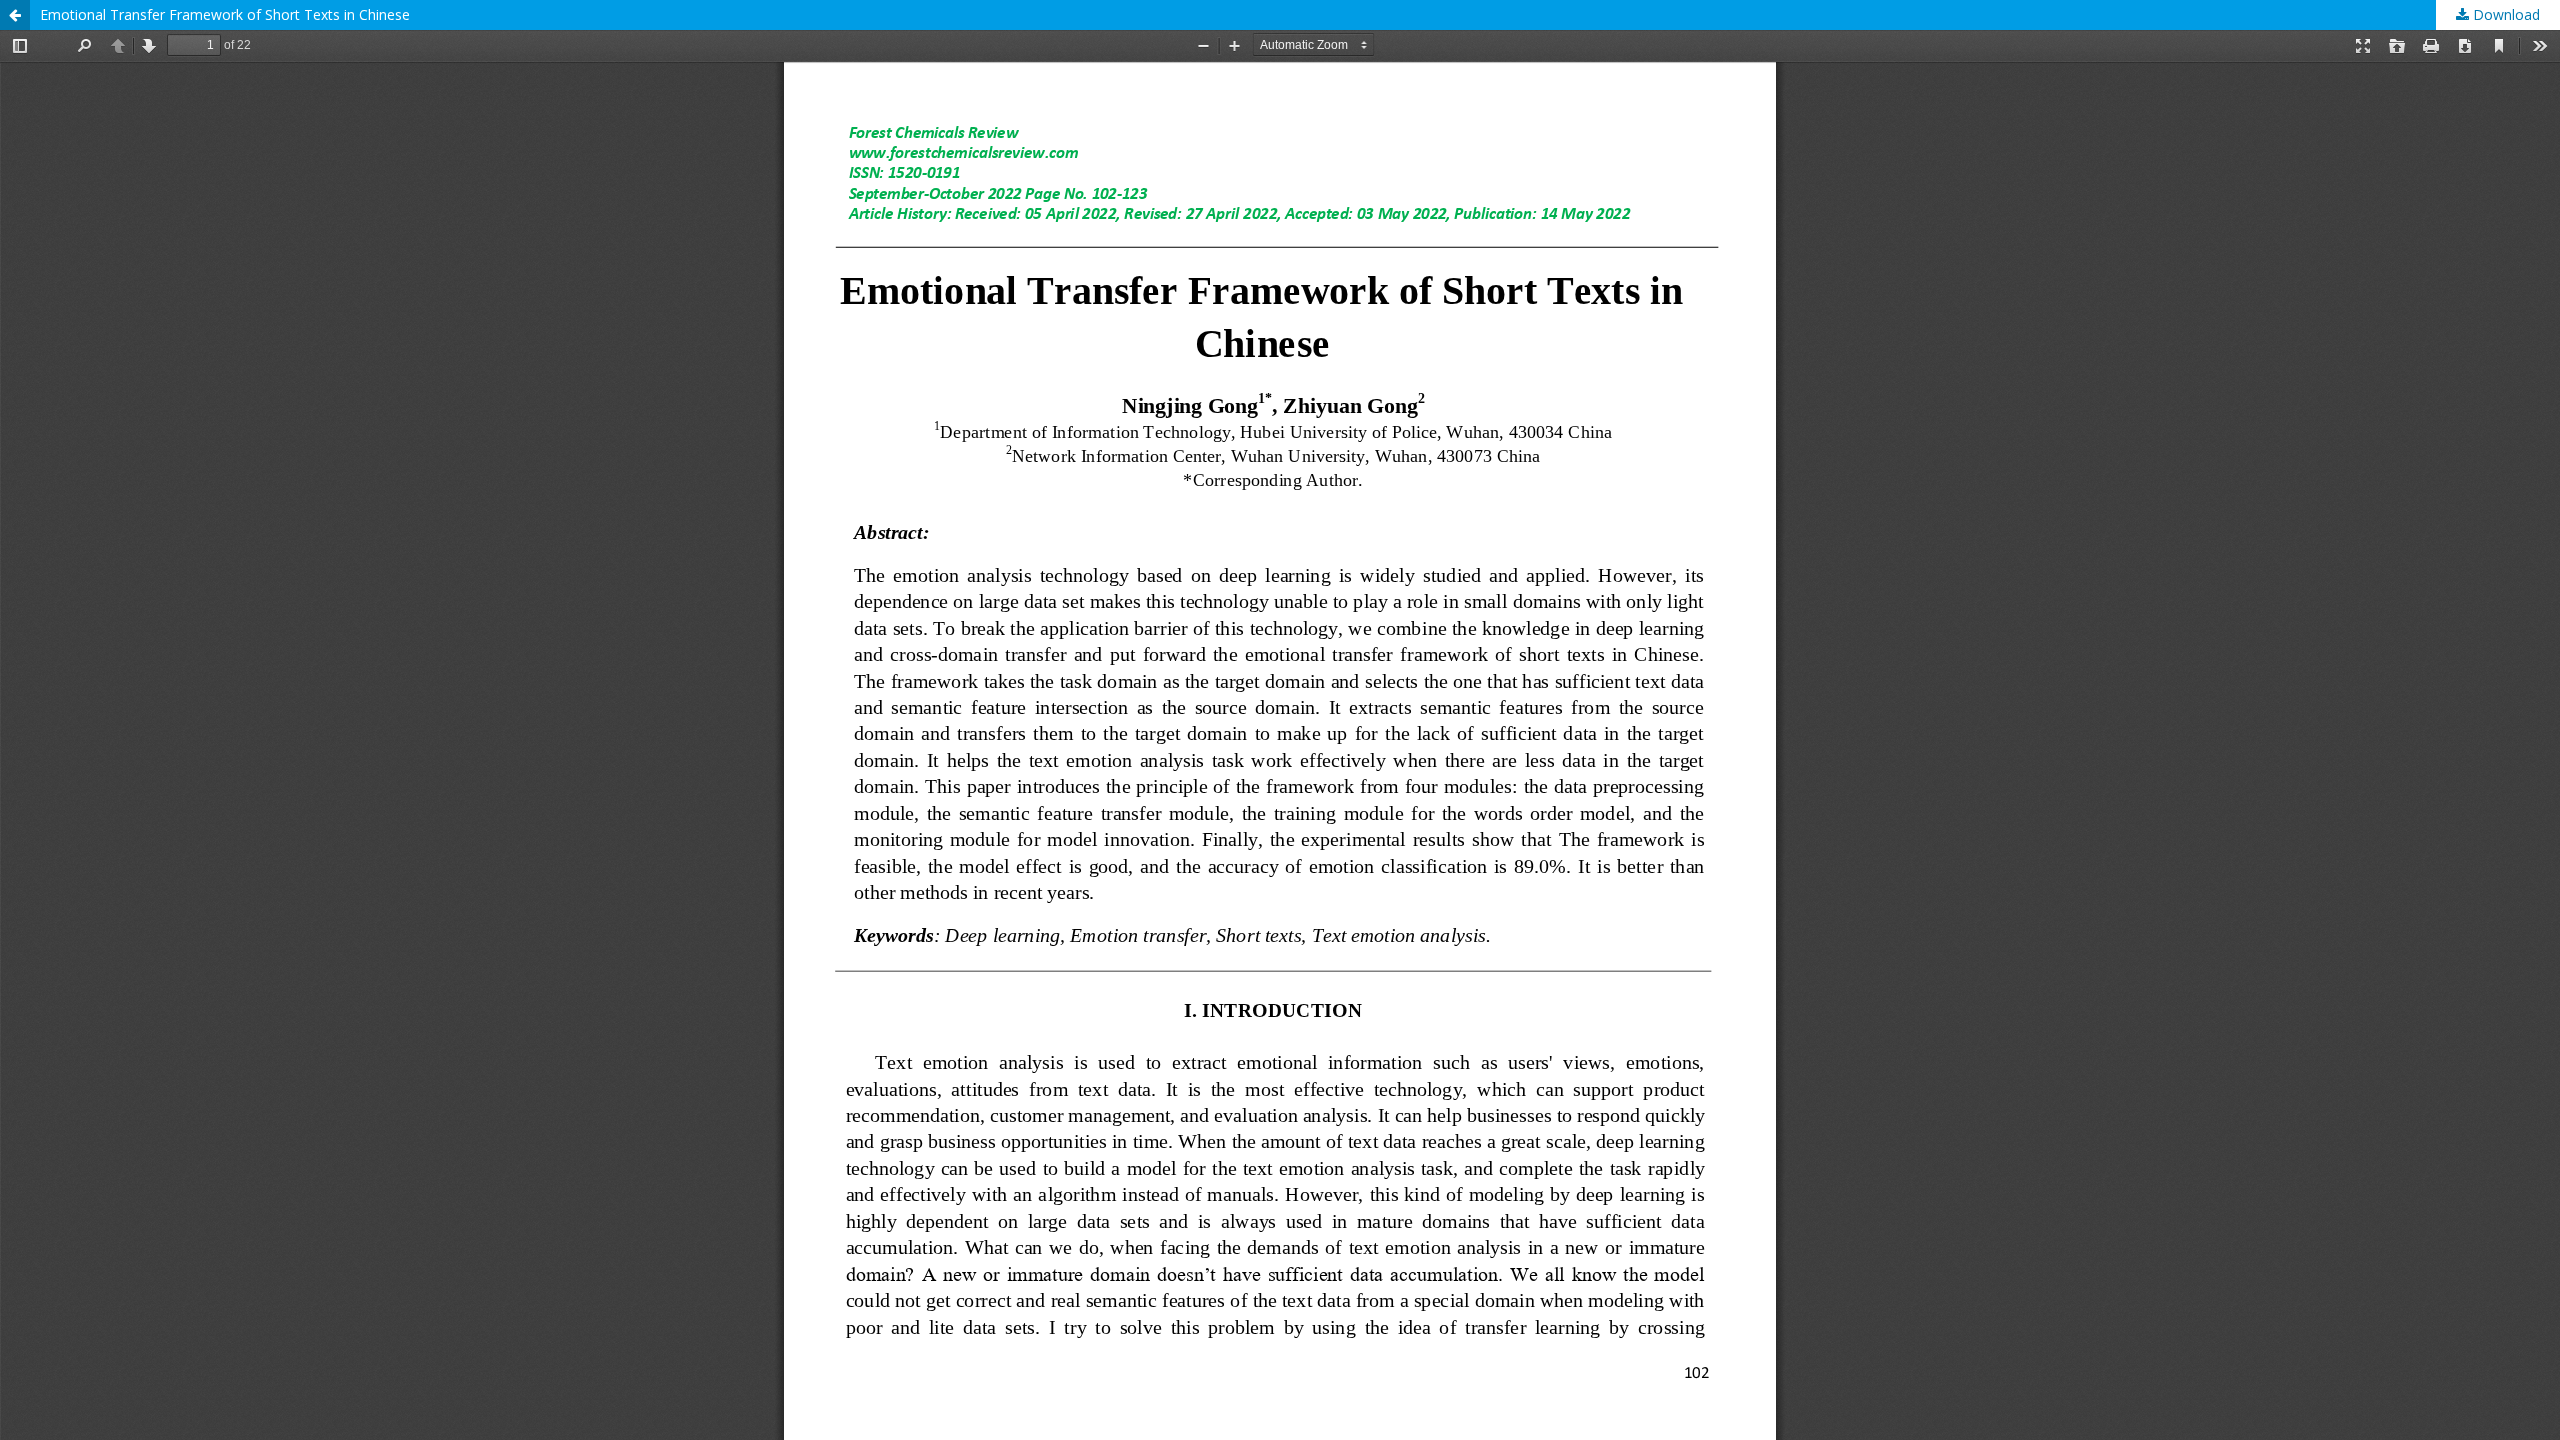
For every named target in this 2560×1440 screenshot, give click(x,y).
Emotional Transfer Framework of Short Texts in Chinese (225, 14)
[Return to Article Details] (15, 15)
